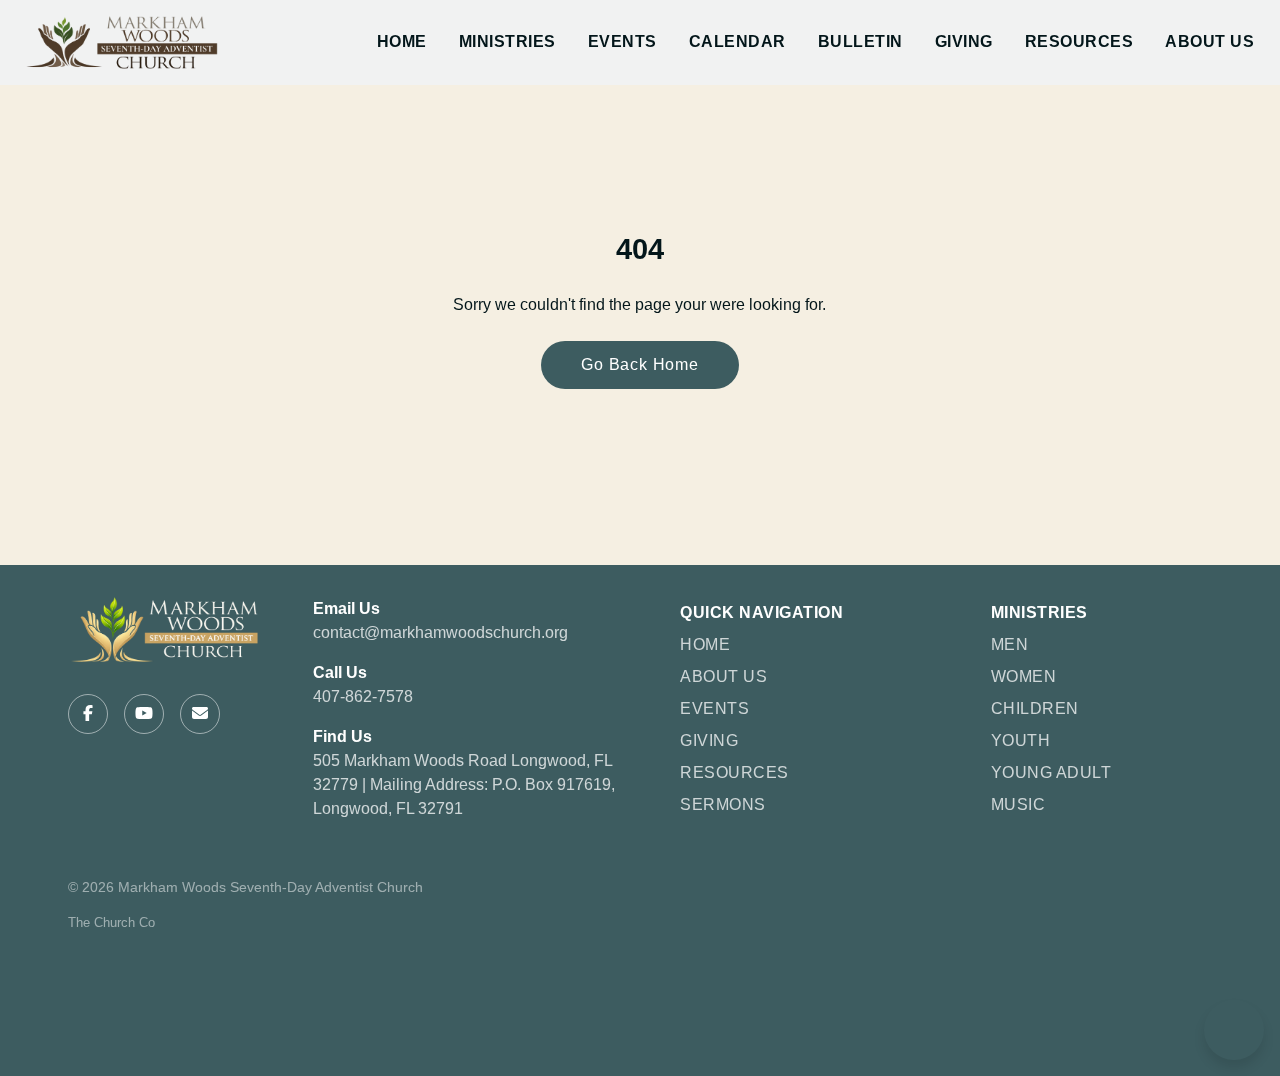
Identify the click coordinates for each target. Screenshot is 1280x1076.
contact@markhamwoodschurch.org (440, 632)
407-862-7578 (363, 696)
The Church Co (111, 922)
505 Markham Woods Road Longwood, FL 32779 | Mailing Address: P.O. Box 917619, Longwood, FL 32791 (464, 784)
